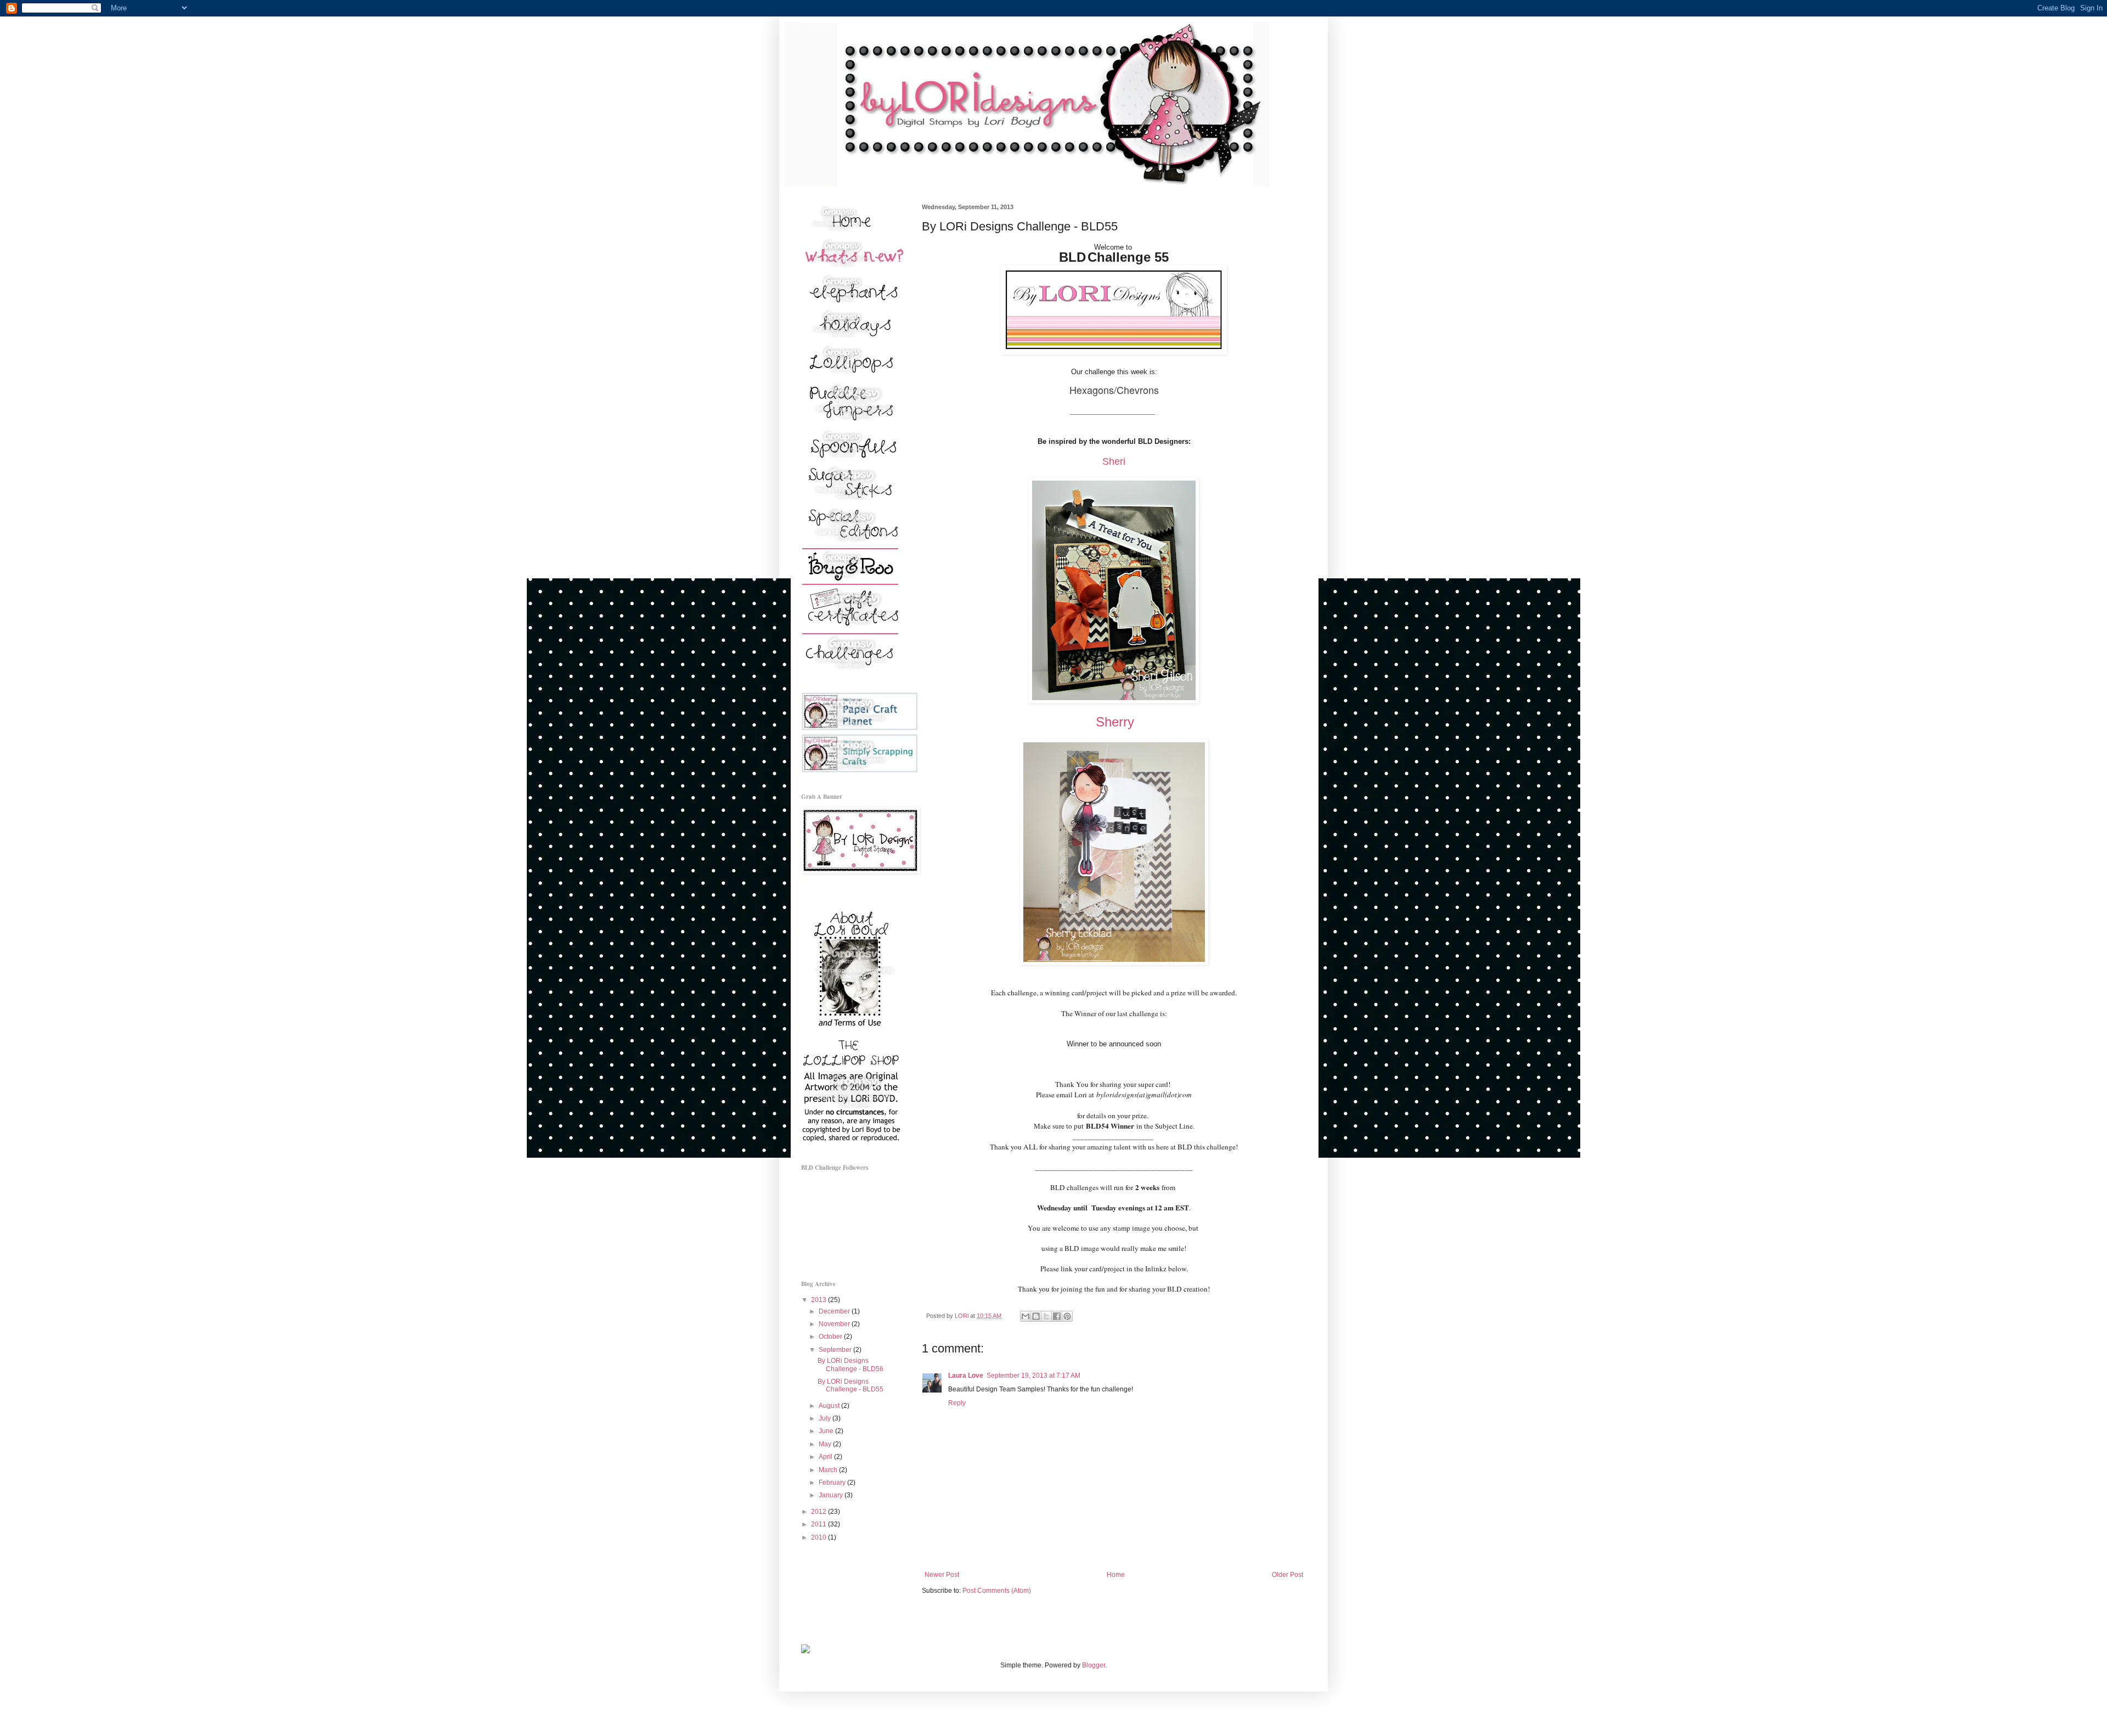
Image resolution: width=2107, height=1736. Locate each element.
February (833, 1483)
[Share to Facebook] (1057, 1316)
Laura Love (966, 1376)
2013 (819, 1300)
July (826, 1418)
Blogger (1094, 1665)
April (826, 1457)
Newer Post (942, 1575)
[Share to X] (1046, 1316)
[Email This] (1026, 1316)
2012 (819, 1512)
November (835, 1324)
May (826, 1444)
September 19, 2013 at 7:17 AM (1033, 1376)
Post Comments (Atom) (997, 1591)
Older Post (1288, 1575)
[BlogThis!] (1036, 1316)
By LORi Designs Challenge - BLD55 (850, 1385)
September (836, 1350)
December (835, 1311)
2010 (819, 1537)
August (830, 1406)
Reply (957, 1403)
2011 (819, 1524)
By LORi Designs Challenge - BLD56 (850, 1365)
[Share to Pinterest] (1067, 1316)
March (829, 1470)
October (831, 1337)
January (832, 1495)
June (827, 1431)
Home (1116, 1575)
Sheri (1114, 461)
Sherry (1115, 722)
